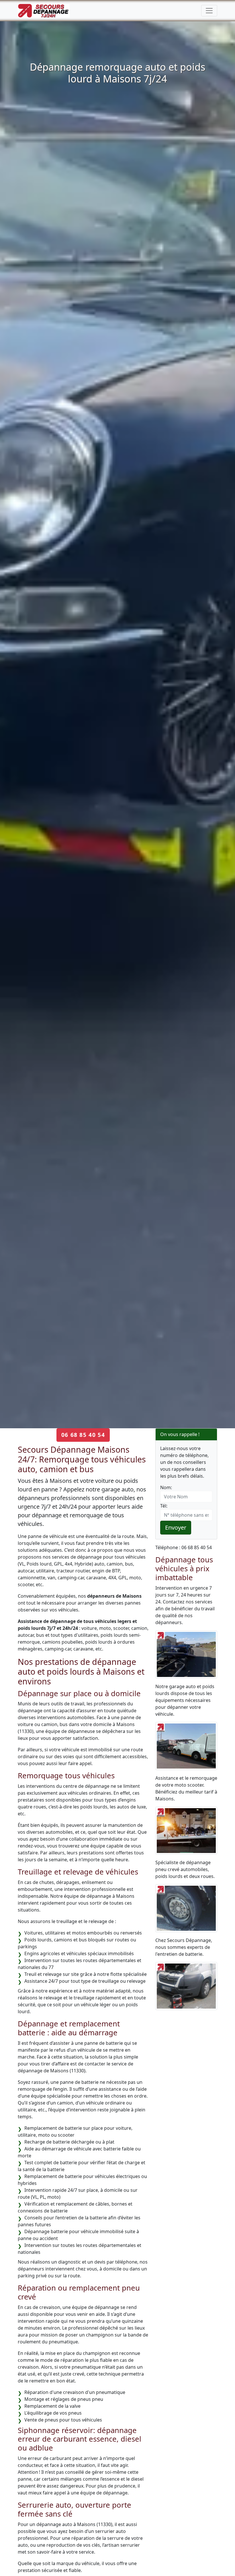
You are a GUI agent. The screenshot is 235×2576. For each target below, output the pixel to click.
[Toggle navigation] (209, 11)
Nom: (166, 1487)
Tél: (164, 1506)
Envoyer (176, 1527)
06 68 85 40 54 (83, 1435)
